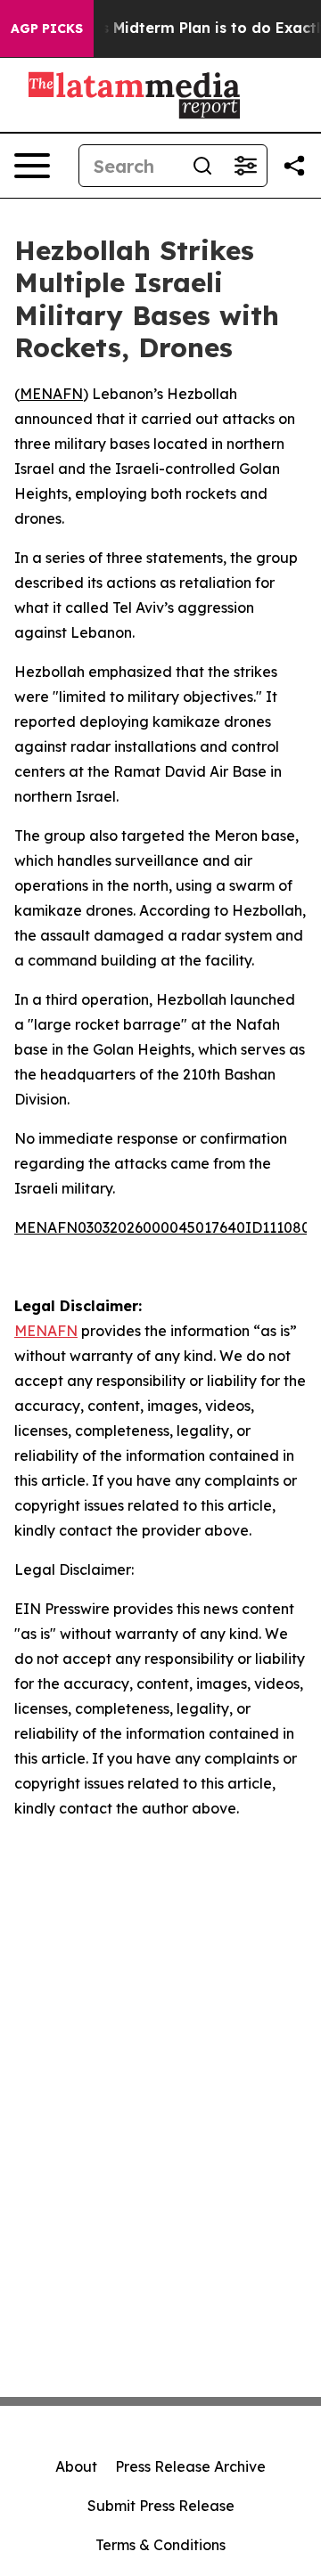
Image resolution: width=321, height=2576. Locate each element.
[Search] (202, 166)
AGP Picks (47, 29)
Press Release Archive (190, 2466)
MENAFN (51, 394)
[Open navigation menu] (32, 166)
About (76, 2466)
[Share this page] (294, 166)
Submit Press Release (161, 2506)
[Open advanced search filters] (245, 166)
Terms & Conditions (160, 2545)
